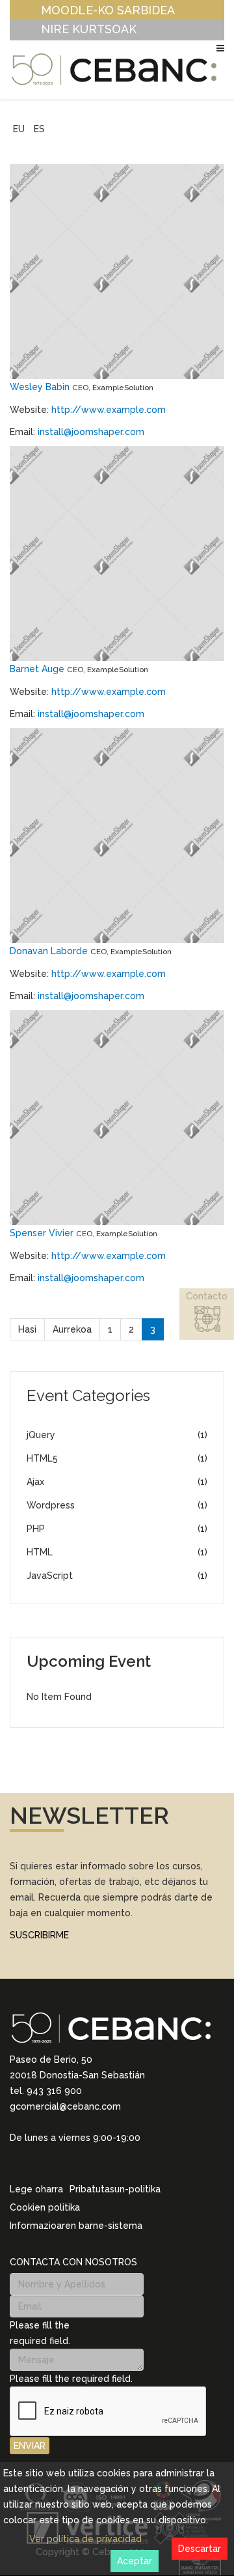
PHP (117, 1529)
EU (19, 129)
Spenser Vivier (43, 1233)
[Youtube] (83, 2163)
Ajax (117, 1482)
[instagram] (32, 2162)
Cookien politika (45, 2207)
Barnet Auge (38, 669)
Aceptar (135, 2561)
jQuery (117, 1435)
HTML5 (117, 1458)
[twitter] (49, 2163)
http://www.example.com (109, 410)
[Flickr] (99, 2163)
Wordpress (117, 1505)
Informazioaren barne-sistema (76, 2226)
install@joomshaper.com (91, 432)
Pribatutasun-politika (115, 2189)
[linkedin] (15, 2162)
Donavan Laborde (50, 951)
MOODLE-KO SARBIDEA (108, 10)
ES (39, 129)
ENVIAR (30, 2446)
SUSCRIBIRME (39, 1935)
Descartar (200, 2549)
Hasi (27, 1329)
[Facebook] (66, 2163)
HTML (117, 1552)
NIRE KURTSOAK (89, 29)
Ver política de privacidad (85, 2539)
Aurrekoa (72, 1329)
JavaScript (117, 1576)
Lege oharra (36, 2189)
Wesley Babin (41, 387)
